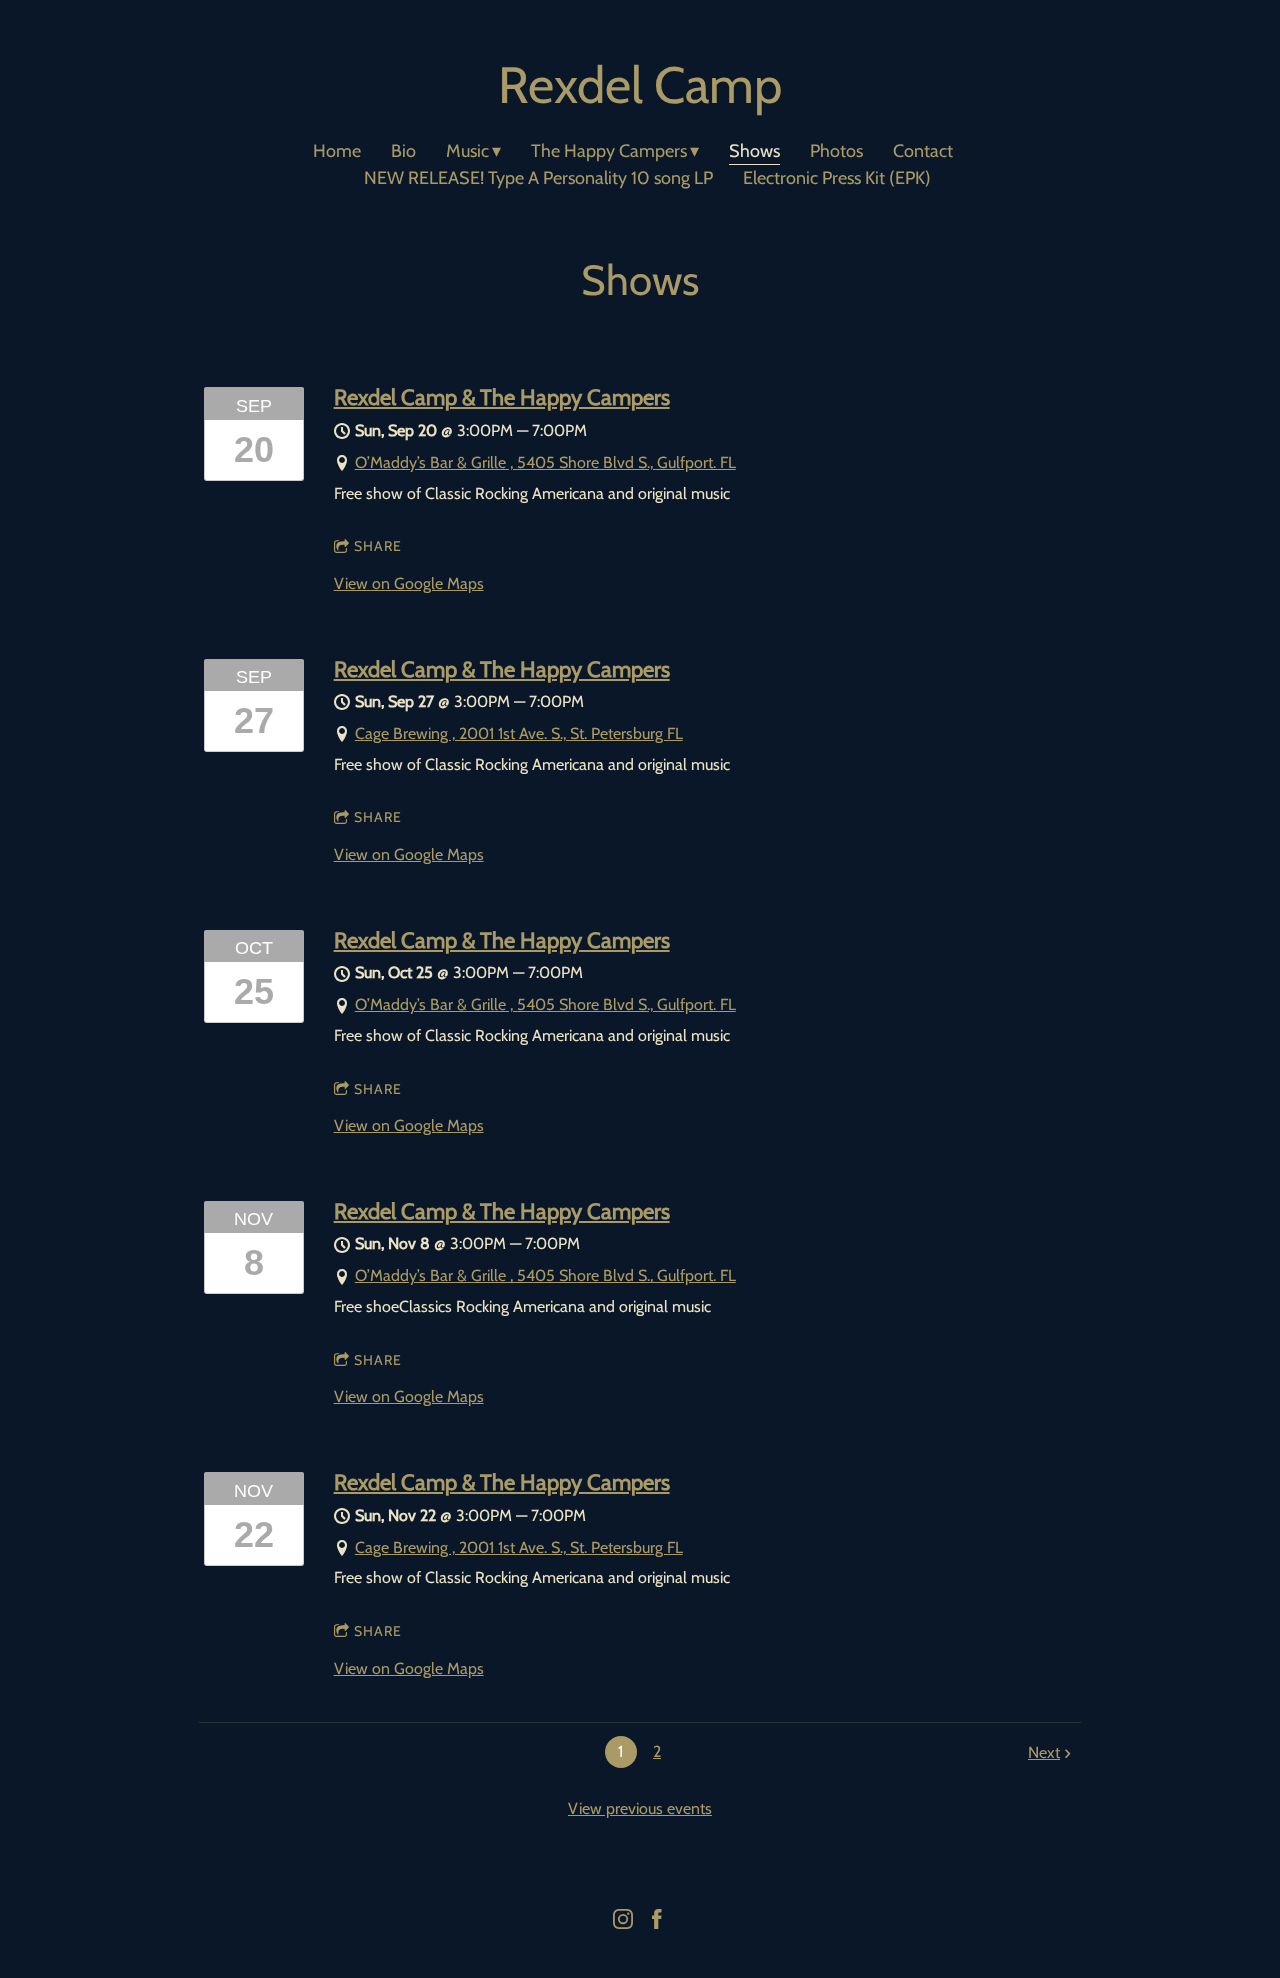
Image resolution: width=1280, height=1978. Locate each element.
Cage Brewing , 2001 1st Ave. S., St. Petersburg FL (519, 733)
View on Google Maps (409, 583)
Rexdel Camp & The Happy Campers (502, 397)
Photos (836, 151)
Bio (403, 151)
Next (1044, 1752)
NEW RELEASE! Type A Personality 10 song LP (538, 178)
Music (467, 151)
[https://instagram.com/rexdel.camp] (623, 1923)
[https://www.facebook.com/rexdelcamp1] (657, 1923)
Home (337, 151)
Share (378, 546)
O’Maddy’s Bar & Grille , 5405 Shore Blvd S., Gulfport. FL (545, 462)
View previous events (640, 1808)
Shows (754, 151)
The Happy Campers (609, 151)
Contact (923, 151)
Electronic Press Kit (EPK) (837, 178)
